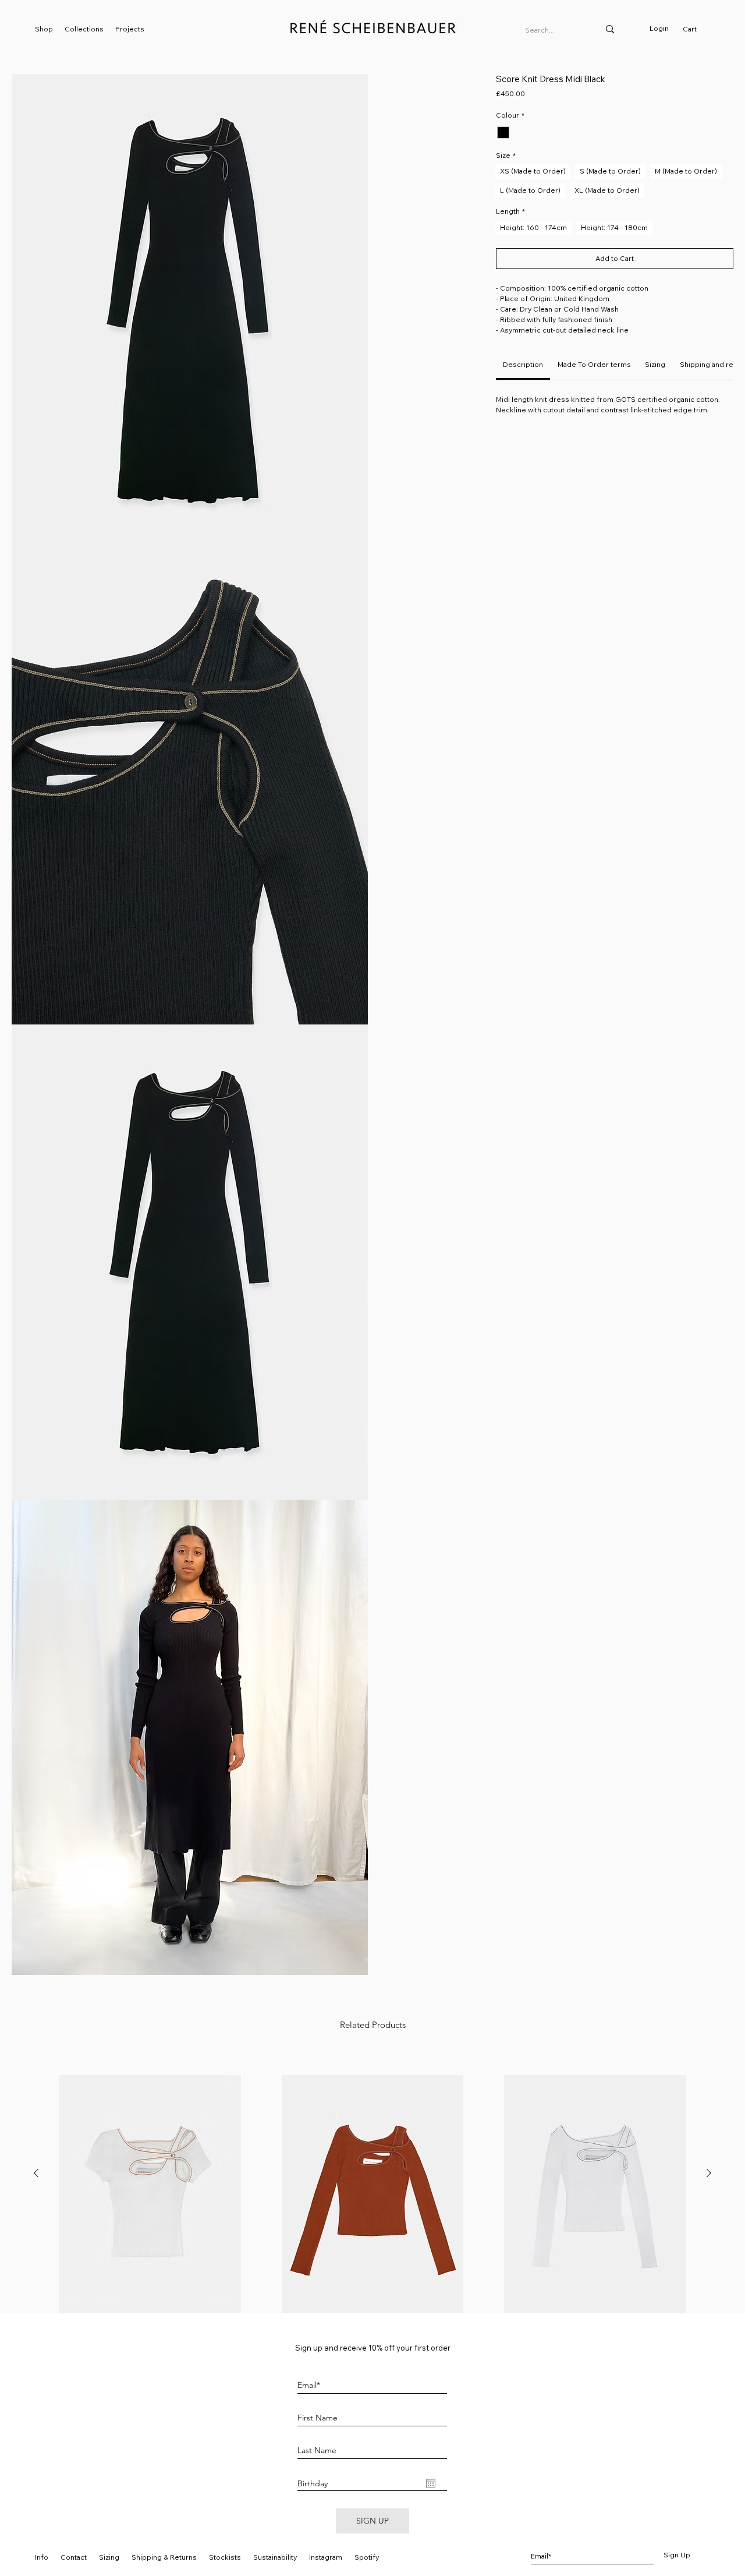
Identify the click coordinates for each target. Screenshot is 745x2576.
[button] (190, 312)
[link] (695, 29)
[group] (372, 2214)
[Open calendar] (431, 2483)
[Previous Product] (36, 2173)
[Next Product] (709, 2173)
